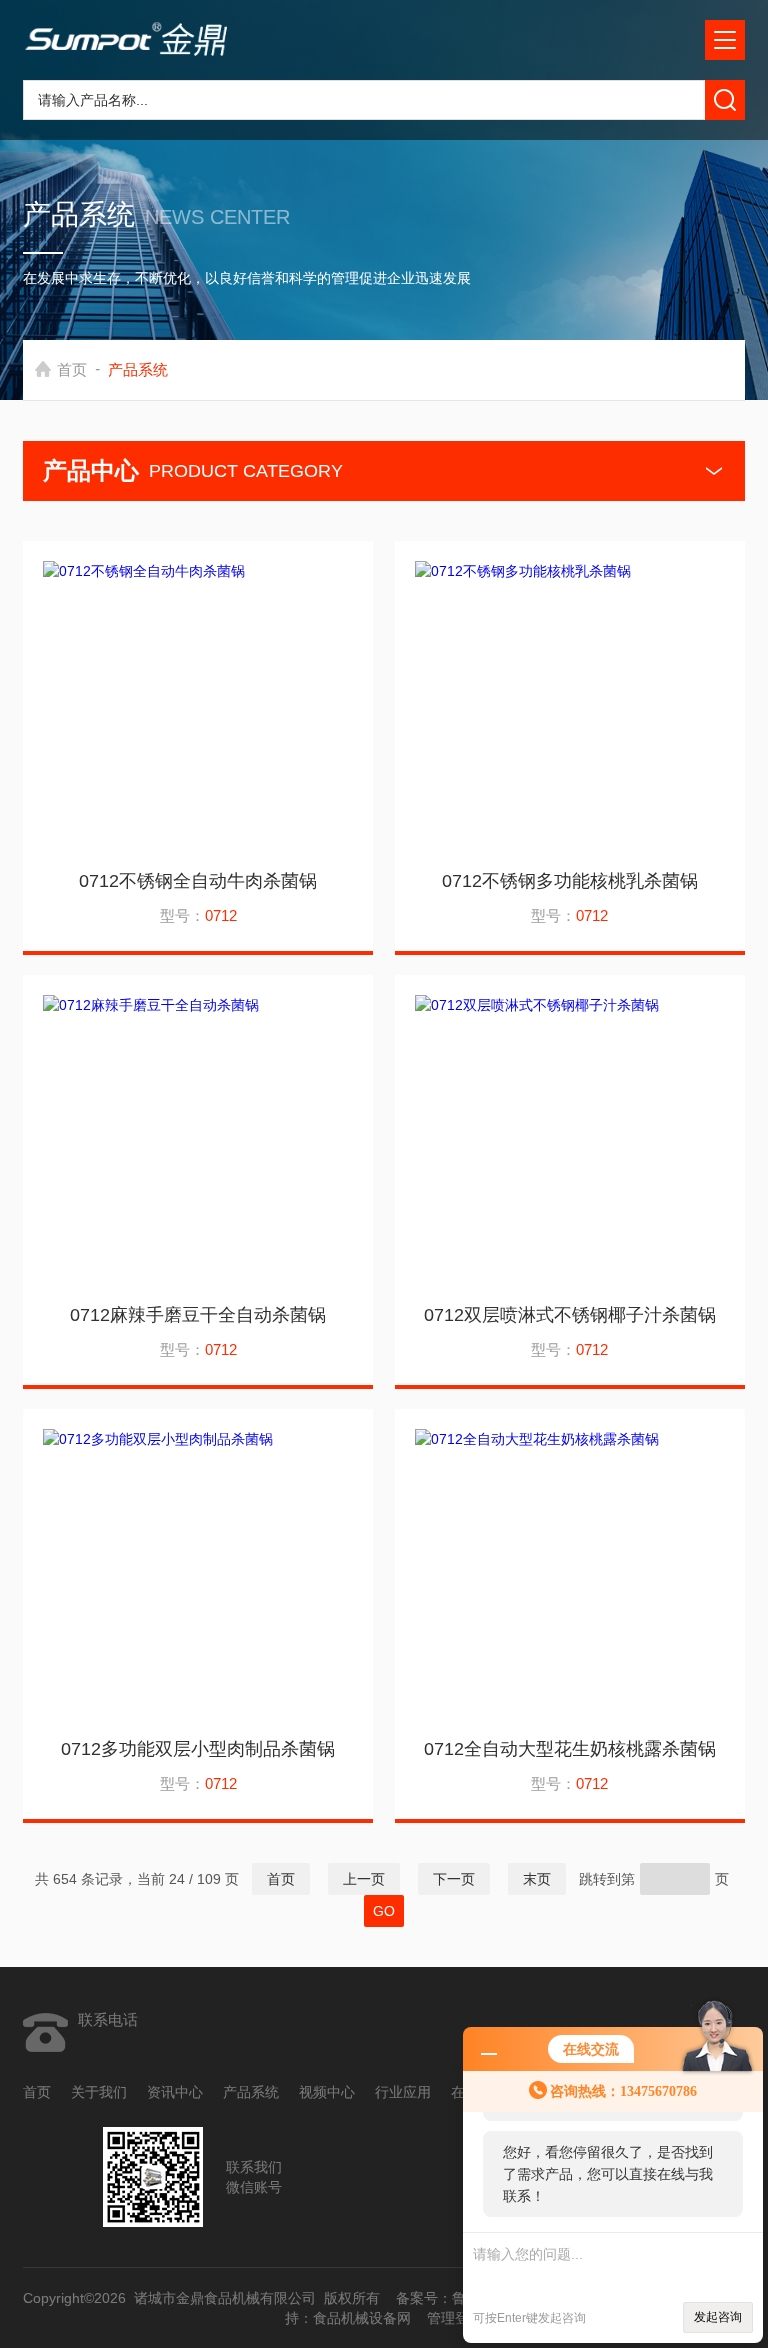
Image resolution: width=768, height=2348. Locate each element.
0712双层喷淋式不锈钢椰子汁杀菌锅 (570, 1315)
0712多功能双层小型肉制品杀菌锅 (198, 1749)
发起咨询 (718, 2317)
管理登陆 (455, 2318)
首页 (72, 369)
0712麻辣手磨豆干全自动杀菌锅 (198, 1315)
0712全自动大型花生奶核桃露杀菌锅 (570, 1749)
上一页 (364, 1879)
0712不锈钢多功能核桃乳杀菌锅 (570, 881)
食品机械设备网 (362, 2318)
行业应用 (403, 2092)
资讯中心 (175, 2092)
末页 (537, 1879)
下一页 (454, 1879)
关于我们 (99, 2092)
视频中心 (327, 2092)
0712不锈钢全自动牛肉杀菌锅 (198, 881)
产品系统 (251, 2092)
